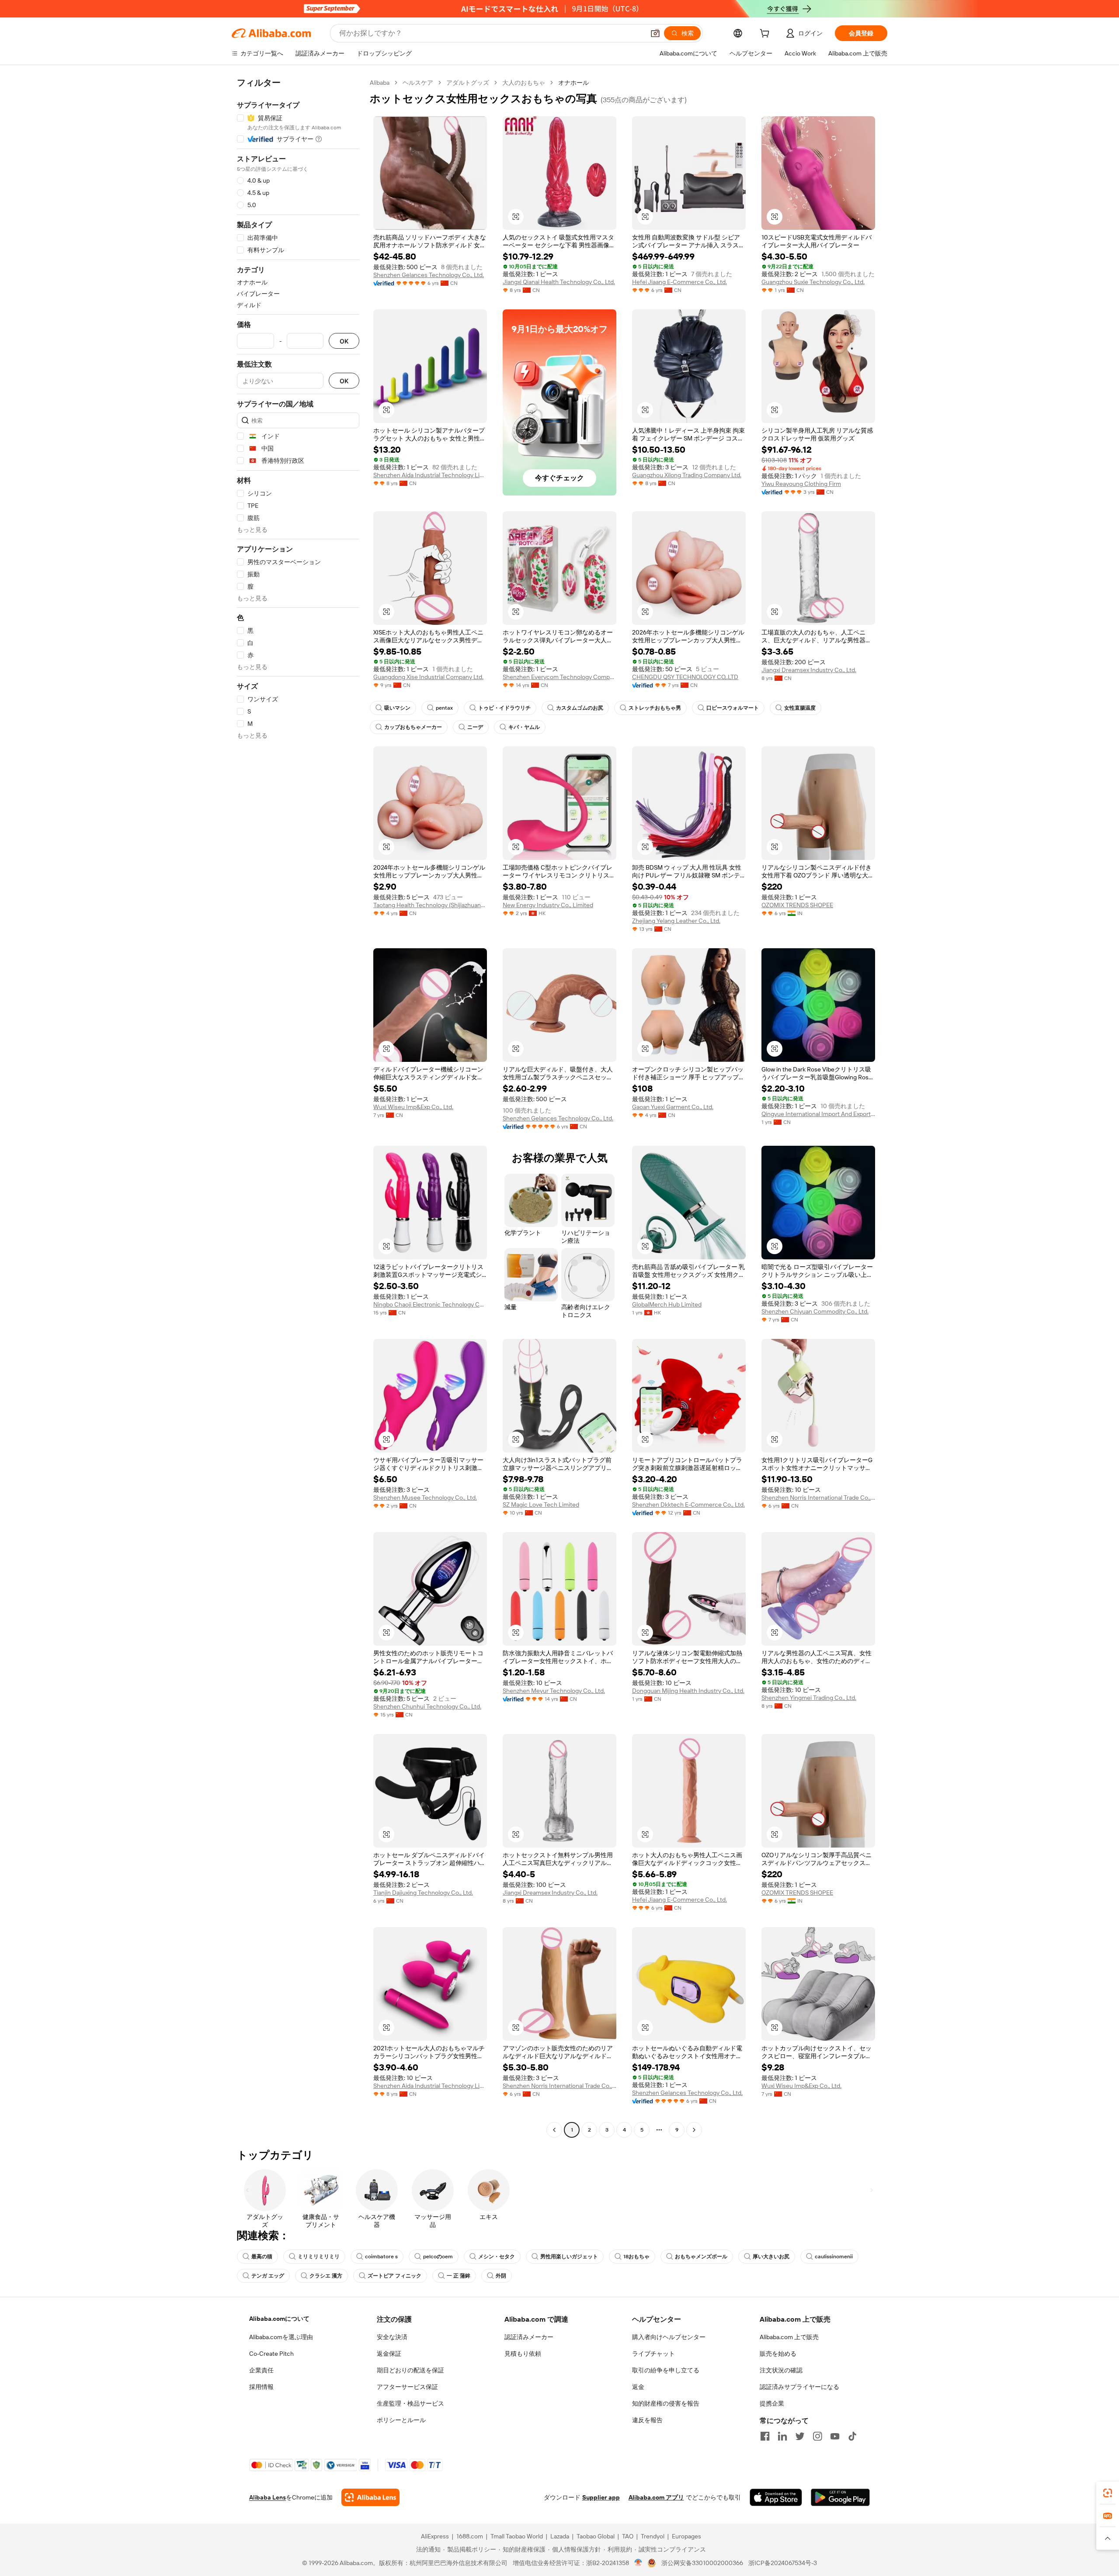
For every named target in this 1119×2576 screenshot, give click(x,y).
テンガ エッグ (268, 2276)
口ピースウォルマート (733, 708)
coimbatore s (381, 2257)
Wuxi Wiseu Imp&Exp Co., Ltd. (413, 1107)
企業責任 (261, 2370)
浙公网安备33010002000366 (702, 2563)
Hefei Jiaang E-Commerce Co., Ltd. (679, 282)
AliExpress (435, 2536)
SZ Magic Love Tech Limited (541, 1505)
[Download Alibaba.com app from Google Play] (840, 2497)
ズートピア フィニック (394, 2276)
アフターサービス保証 (407, 2387)
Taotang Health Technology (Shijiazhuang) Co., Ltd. (430, 905)
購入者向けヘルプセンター (669, 2337)
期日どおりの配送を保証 (410, 2370)
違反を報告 (647, 2420)
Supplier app (601, 2497)
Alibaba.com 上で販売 (789, 2337)
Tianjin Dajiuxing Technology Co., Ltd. (423, 1893)
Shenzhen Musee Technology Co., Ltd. (425, 1498)
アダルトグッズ (468, 83)
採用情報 (261, 2387)
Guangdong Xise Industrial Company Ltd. (428, 677)
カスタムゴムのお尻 (580, 708)
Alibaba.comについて (279, 2319)
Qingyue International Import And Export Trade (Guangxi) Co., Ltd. (818, 1114)
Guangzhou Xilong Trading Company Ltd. (687, 475)
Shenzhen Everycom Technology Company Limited (559, 677)
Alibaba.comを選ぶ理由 (281, 2337)
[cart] (766, 35)
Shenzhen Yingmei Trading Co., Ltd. (809, 1698)
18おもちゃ (636, 2257)
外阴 (501, 2276)
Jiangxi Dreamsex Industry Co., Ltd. (809, 670)
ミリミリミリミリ (319, 2257)
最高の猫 (262, 2257)
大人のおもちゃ (524, 83)
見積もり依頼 (523, 2354)
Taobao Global (596, 2536)
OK (344, 341)
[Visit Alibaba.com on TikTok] (852, 2436)
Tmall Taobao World (517, 2536)
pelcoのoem (438, 2257)
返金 (638, 2387)
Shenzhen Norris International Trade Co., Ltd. (818, 1498)
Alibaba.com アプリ (656, 2497)
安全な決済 (392, 2337)
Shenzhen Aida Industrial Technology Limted (430, 475)
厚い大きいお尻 (771, 2257)
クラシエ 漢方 (326, 2276)
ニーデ (475, 727)
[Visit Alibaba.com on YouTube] (835, 2436)
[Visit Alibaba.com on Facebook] (765, 2436)
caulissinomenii (834, 2257)
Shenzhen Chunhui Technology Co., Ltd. (427, 1706)
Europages (686, 2536)
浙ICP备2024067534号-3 (783, 2563)
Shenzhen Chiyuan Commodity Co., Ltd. (815, 1311)
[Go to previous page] (554, 2130)
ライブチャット (653, 2354)
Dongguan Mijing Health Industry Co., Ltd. (688, 1691)
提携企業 (772, 2403)
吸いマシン (397, 708)
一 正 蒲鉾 (459, 2276)
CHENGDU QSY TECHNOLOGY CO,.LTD (685, 677)
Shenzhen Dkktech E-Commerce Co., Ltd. (688, 1505)
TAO (628, 2536)
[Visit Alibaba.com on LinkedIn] (782, 2436)
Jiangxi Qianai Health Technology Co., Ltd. (559, 282)
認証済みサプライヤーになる (799, 2387)
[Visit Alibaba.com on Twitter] (800, 2436)
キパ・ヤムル (524, 727)
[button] (655, 33)
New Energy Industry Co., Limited (548, 905)
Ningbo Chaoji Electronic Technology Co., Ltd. (430, 1304)
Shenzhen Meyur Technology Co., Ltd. (554, 1691)
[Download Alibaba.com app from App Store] (776, 2497)
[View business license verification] (638, 2563)
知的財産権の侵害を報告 (666, 2403)
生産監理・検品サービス (410, 2403)
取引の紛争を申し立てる (666, 2370)
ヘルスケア (418, 83)
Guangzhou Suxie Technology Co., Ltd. (813, 282)
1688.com (470, 2536)
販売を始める (778, 2354)
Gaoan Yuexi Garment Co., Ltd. (673, 1107)
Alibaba (380, 83)
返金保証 (389, 2354)
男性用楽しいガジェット (569, 2257)
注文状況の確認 (781, 2370)
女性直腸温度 (800, 708)
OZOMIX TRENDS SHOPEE (797, 905)
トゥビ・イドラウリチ (504, 708)
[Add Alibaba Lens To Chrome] (370, 2497)
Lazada (560, 2536)
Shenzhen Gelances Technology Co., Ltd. (429, 275)
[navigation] (298, 1107)
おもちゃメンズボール (701, 2257)
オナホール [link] (573, 83)
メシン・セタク (497, 2257)
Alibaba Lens (268, 2497)
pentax (444, 708)
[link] (1108, 2493)
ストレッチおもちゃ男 (655, 708)
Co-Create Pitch (271, 2354)
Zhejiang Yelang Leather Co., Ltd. (676, 921)
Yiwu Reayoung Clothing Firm (801, 484)
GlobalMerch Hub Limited (667, 1304)
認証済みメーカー (529, 2337)
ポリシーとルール (401, 2420)
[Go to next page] (694, 2130)
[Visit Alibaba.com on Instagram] (817, 2436)
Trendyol (653, 2536)
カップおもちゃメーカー (413, 727)
